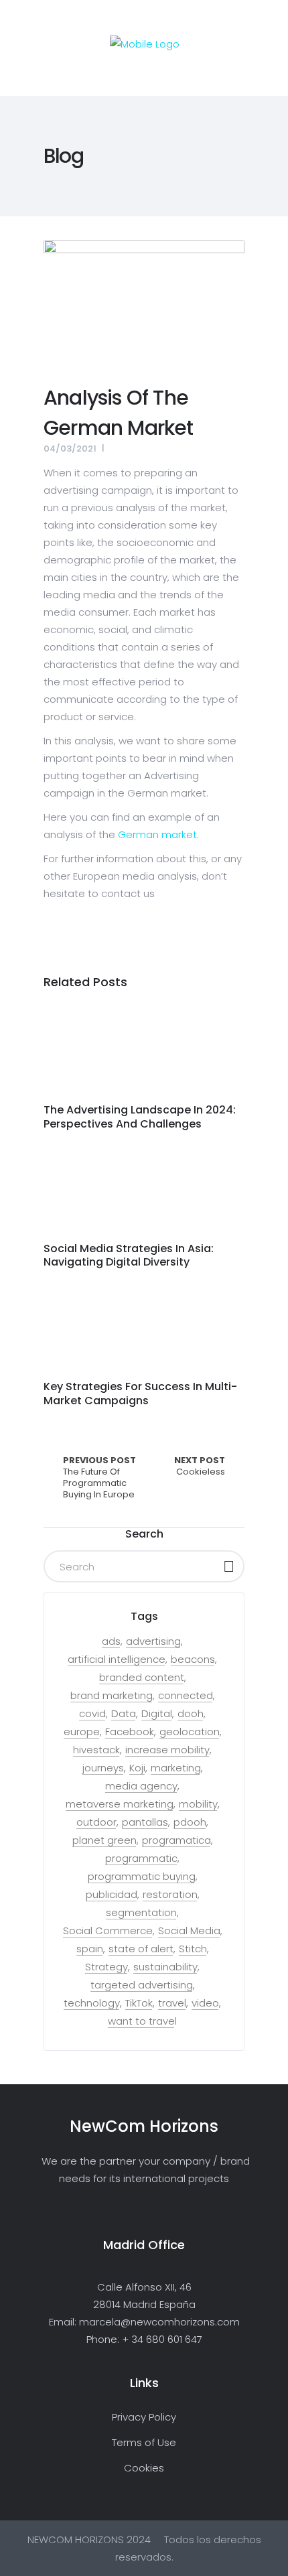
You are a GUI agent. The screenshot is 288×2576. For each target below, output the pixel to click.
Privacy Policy (144, 2417)
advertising (153, 1641)
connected (186, 1696)
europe (82, 1732)
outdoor (96, 1822)
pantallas (145, 1822)
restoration (170, 1895)
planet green (104, 1840)
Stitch (193, 1949)
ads (111, 1641)
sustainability (165, 1967)
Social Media (189, 1931)
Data (124, 1714)
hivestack (96, 1750)
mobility (198, 1804)
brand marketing (112, 1696)
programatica (176, 1840)
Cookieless (200, 1467)
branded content (142, 1678)
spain (90, 1949)
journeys (103, 1768)
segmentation (141, 1913)
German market (157, 834)
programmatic (141, 1858)
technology (92, 2003)
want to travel (142, 2021)
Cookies (144, 2468)
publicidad (112, 1895)
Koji (137, 1768)
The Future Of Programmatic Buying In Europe (99, 1478)
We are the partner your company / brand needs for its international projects (144, 2170)
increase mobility (167, 1750)
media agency (141, 1786)
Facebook (130, 1732)
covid (92, 1714)
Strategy (106, 1967)
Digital (157, 1714)
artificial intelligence (117, 1659)
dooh (191, 1714)
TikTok (139, 2003)
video (205, 2003)
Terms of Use (144, 2442)
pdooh (190, 1822)
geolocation (190, 1732)
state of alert (141, 1949)
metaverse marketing (120, 1804)
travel (172, 2003)
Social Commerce (108, 1931)
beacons (193, 1659)
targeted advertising (142, 1985)
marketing (176, 1768)
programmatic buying (142, 1877)
